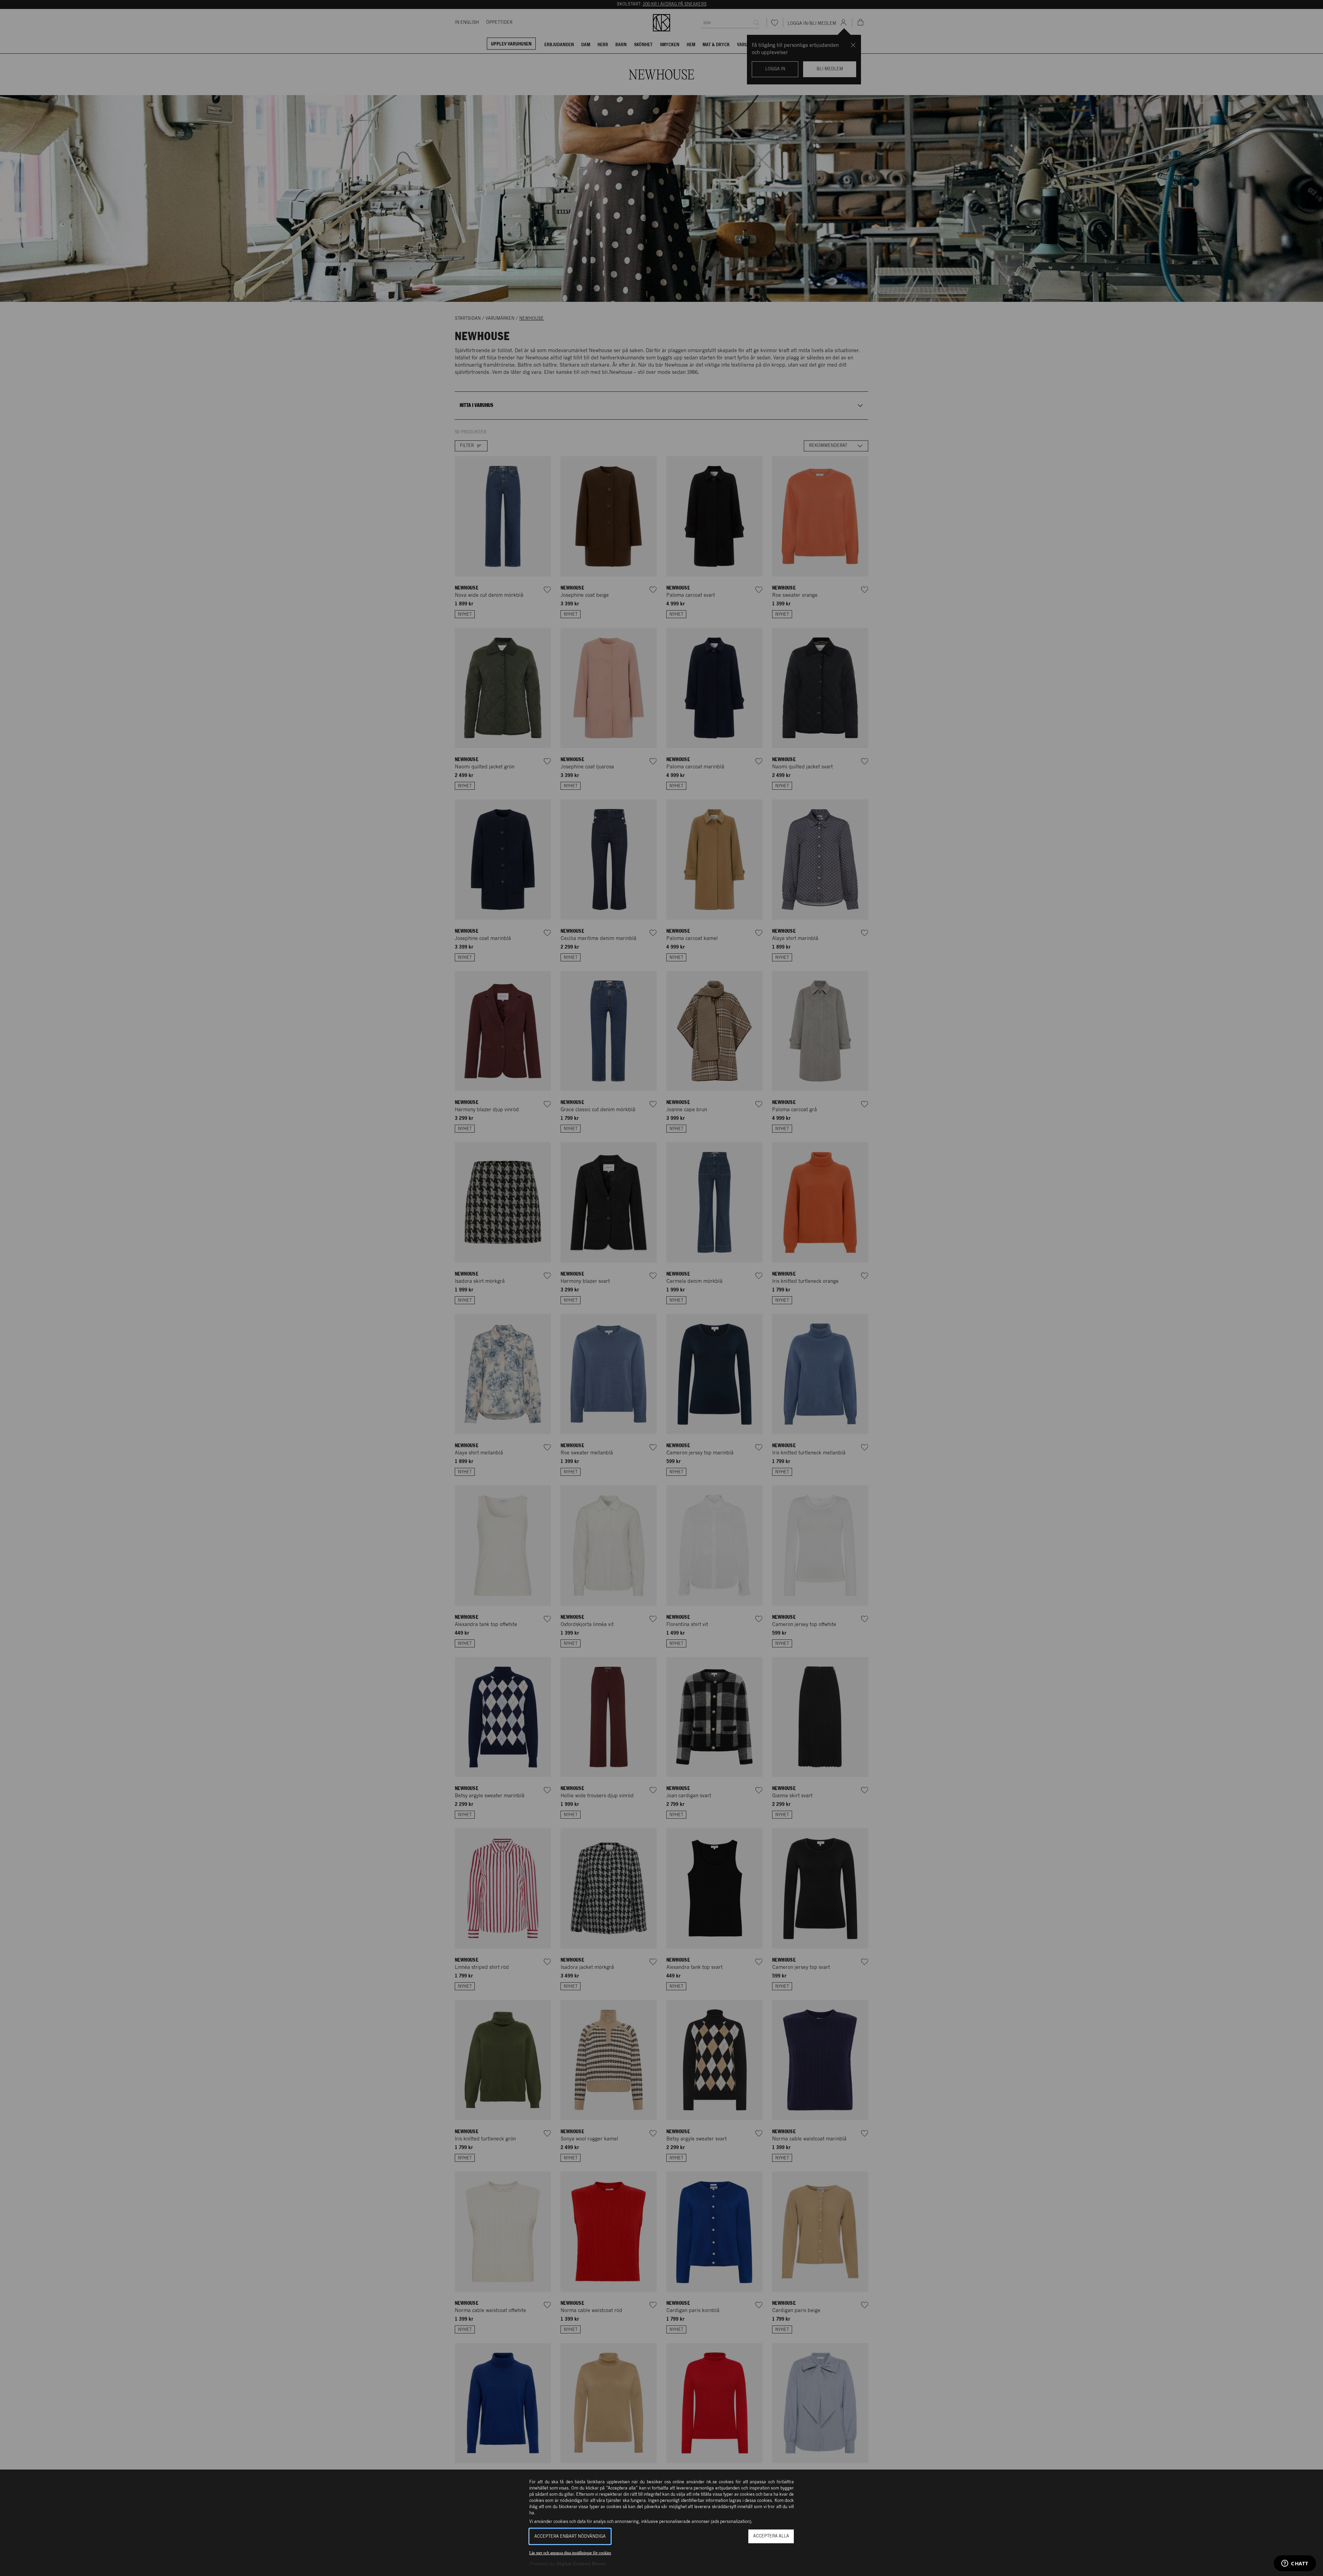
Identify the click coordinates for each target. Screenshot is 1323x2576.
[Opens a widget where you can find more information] (1295, 2564)
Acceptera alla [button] (771, 2536)
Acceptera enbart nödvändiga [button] (570, 2537)
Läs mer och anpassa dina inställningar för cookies (570, 2553)
